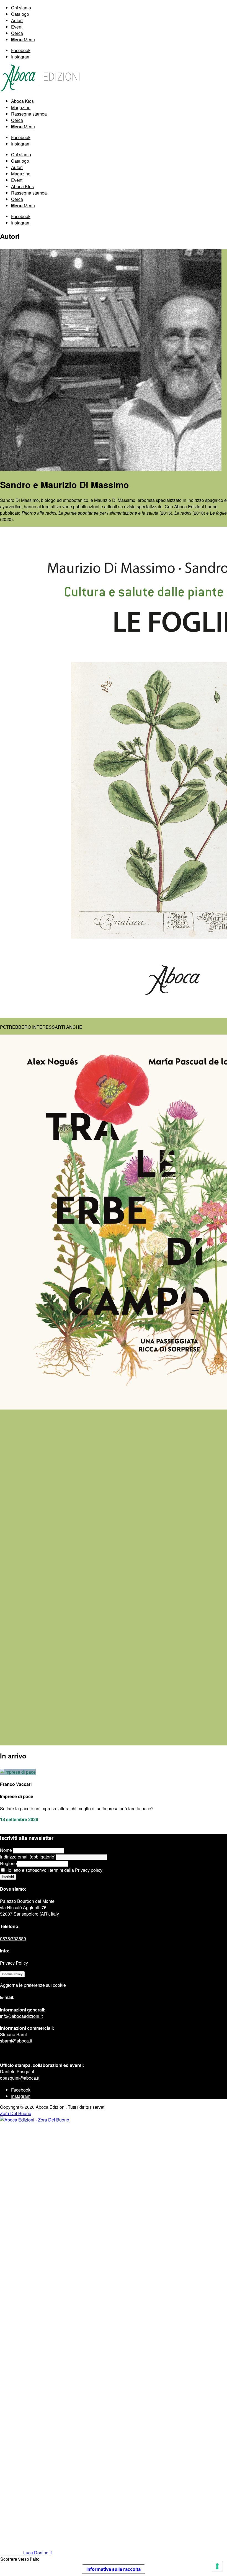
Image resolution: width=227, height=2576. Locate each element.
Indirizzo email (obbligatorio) (28, 1857)
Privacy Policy (14, 1963)
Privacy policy (89, 1870)
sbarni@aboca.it (16, 2041)
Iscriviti (8, 1877)
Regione (8, 1863)
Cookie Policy (12, 1974)
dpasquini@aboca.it (20, 2078)
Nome (7, 1850)
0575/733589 (13, 1938)
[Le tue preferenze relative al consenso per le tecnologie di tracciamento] (217, 2566)
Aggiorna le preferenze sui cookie (33, 1985)
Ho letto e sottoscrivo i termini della (54, 1870)
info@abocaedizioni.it (21, 2016)
